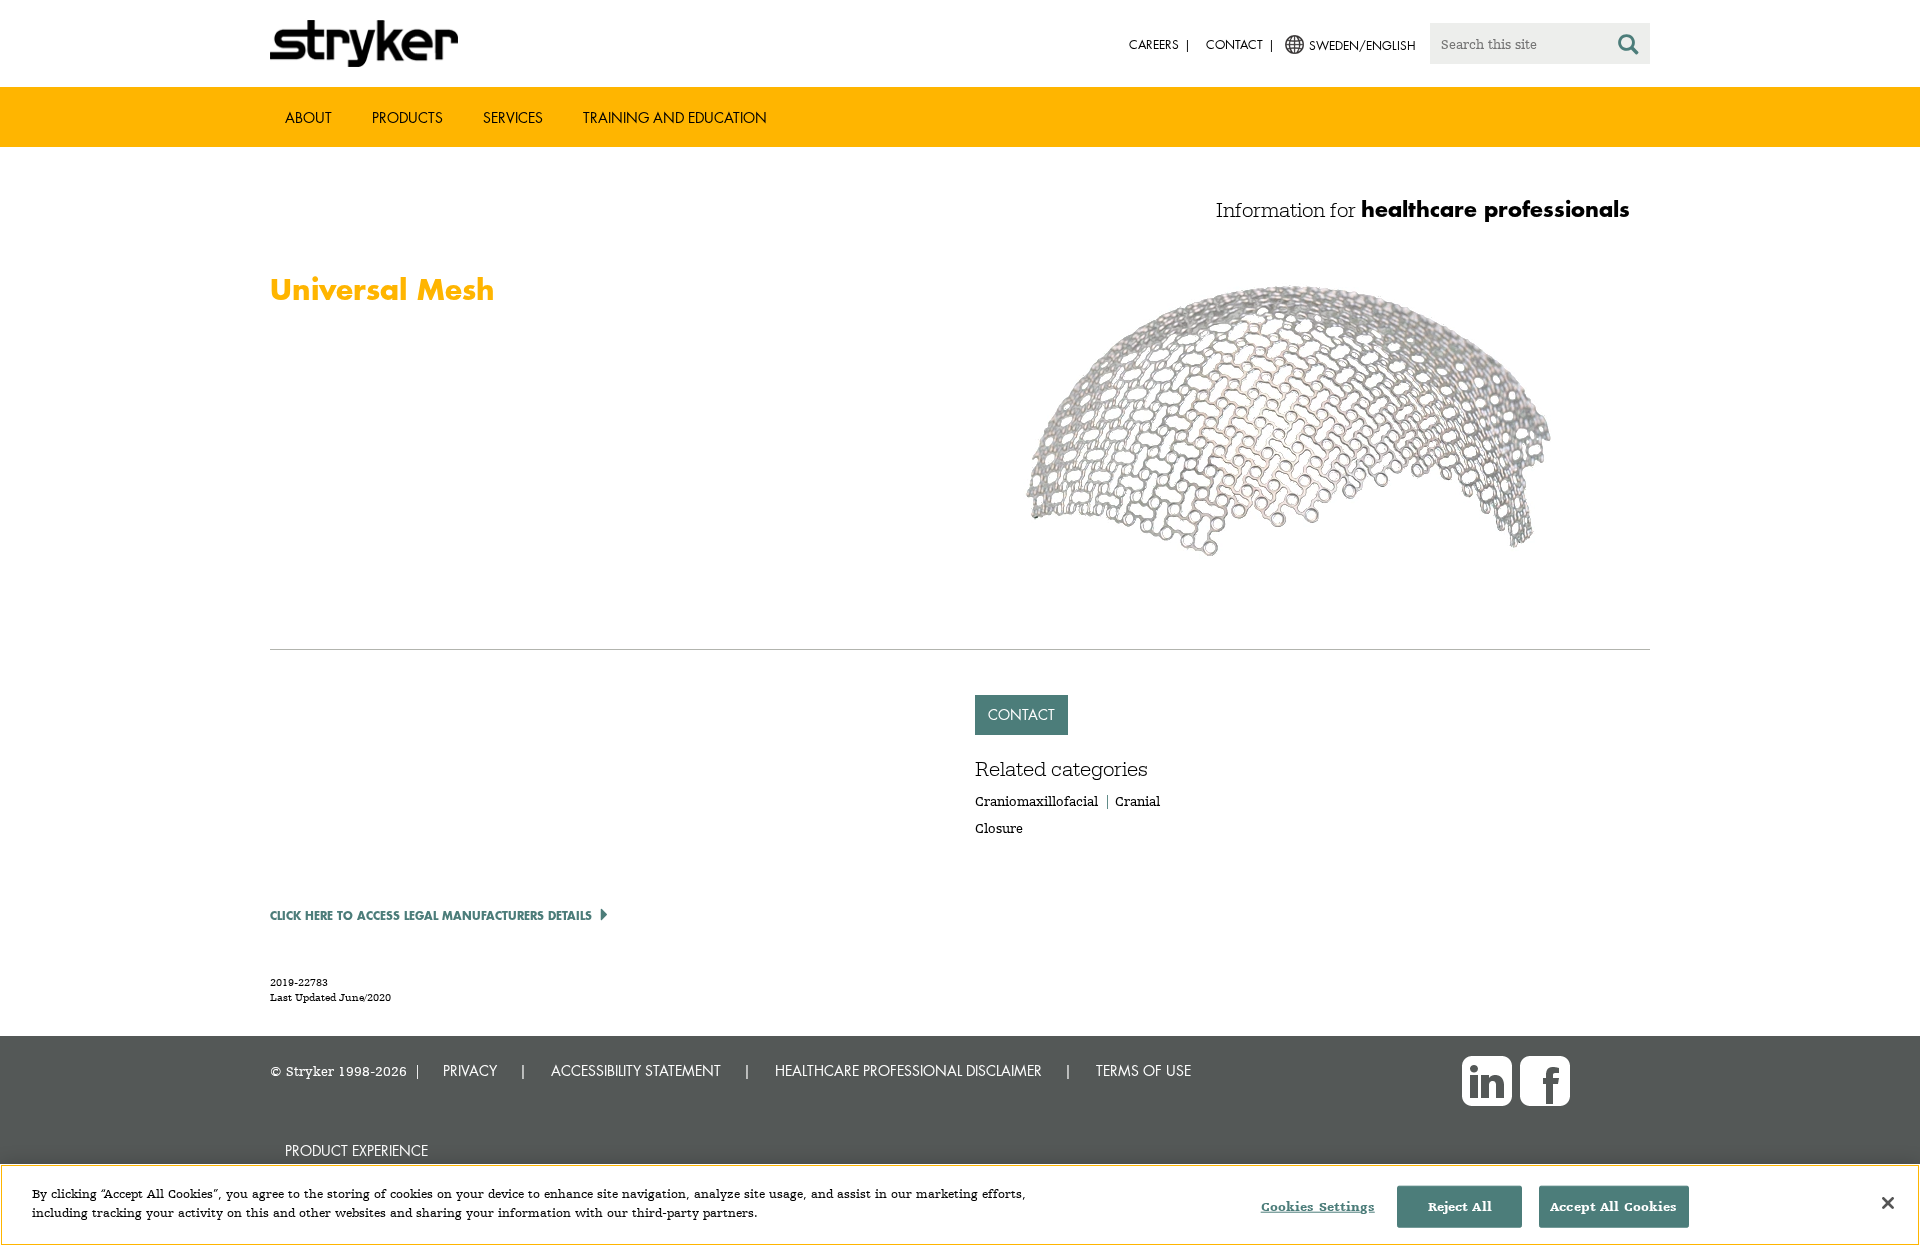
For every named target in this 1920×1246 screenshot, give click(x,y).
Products (407, 117)
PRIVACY (470, 1070)
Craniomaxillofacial (1036, 801)
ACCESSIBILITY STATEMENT (636, 1070)
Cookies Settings (1318, 1206)
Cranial (1137, 801)
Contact (1021, 714)
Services (513, 117)
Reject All (1460, 1206)
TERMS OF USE (1143, 1070)
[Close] (1888, 1203)
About (308, 117)
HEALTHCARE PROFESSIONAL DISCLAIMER (908, 1070)
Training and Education (675, 117)
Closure (999, 828)
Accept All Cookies (1613, 1206)
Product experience (356, 1150)
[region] (960, 1205)
